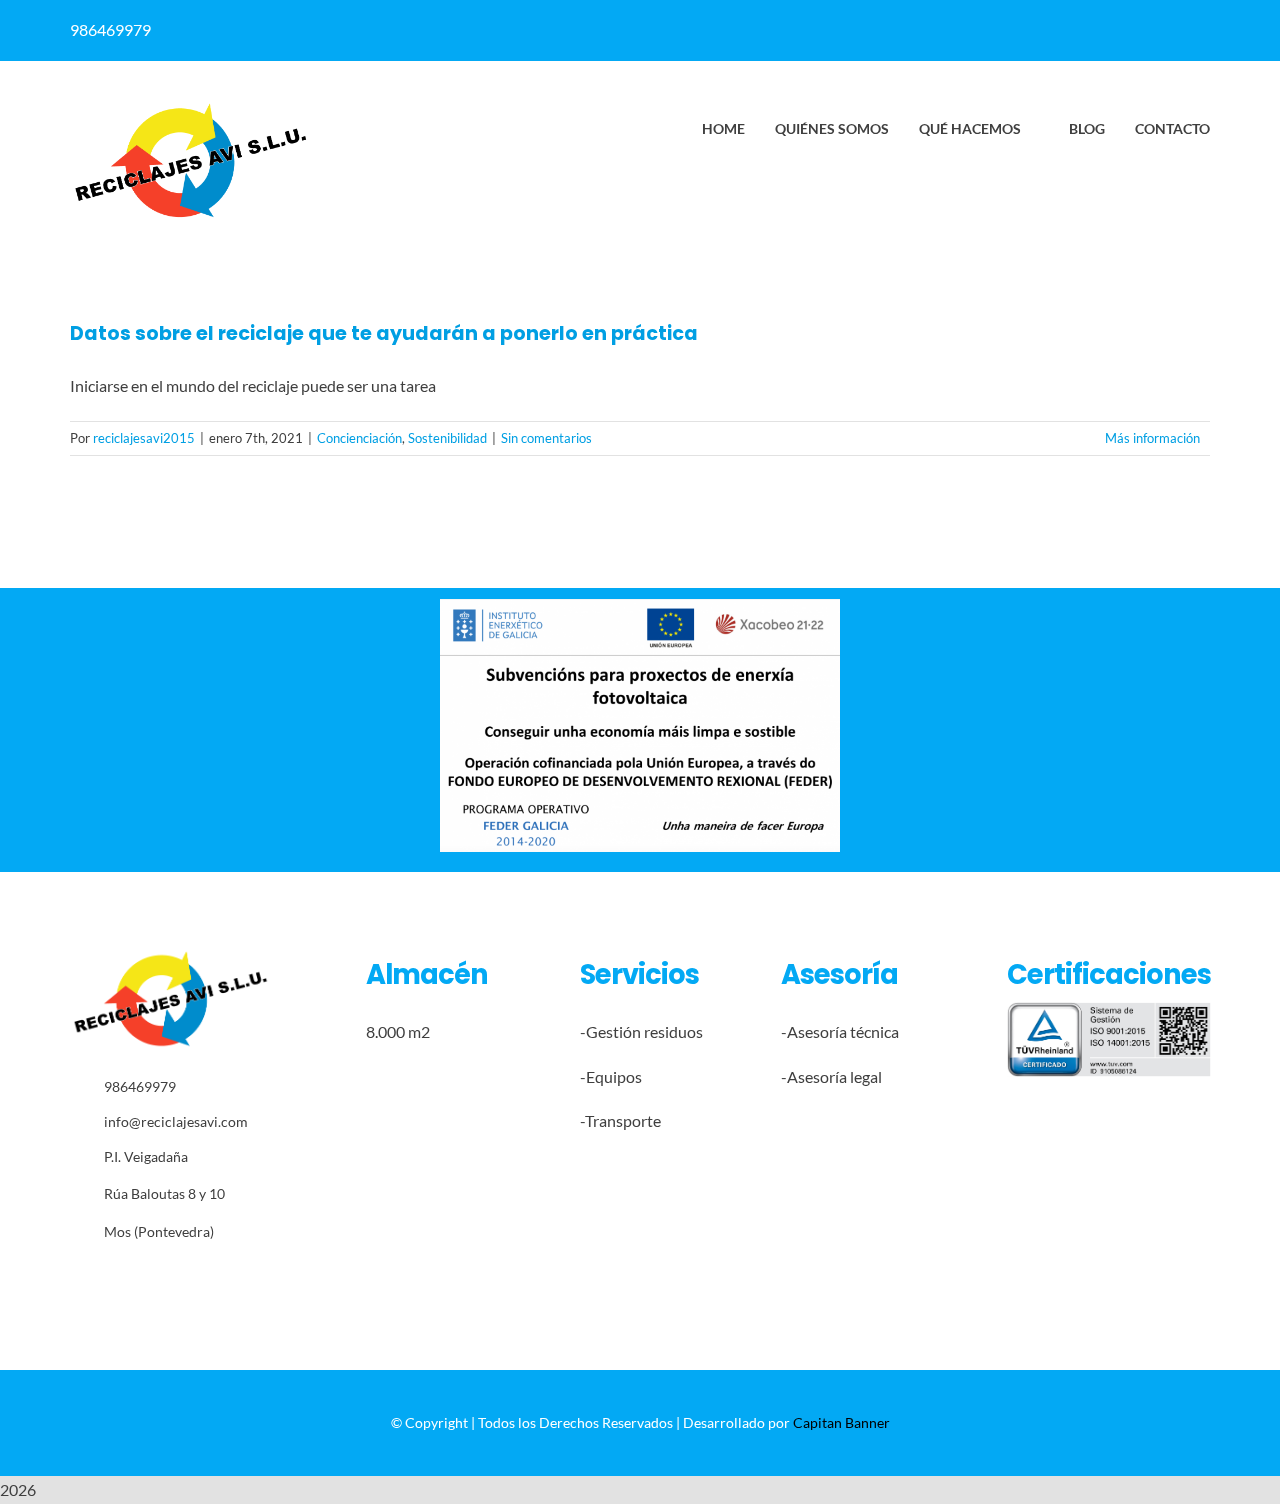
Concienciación (359, 438)
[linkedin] (711, 30)
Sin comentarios (546, 438)
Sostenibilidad (447, 438)
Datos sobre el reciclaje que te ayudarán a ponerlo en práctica (384, 333)
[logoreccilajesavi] (190, 108)
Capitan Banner (841, 1422)
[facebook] (672, 30)
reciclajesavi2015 (144, 438)
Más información (1152, 438)
